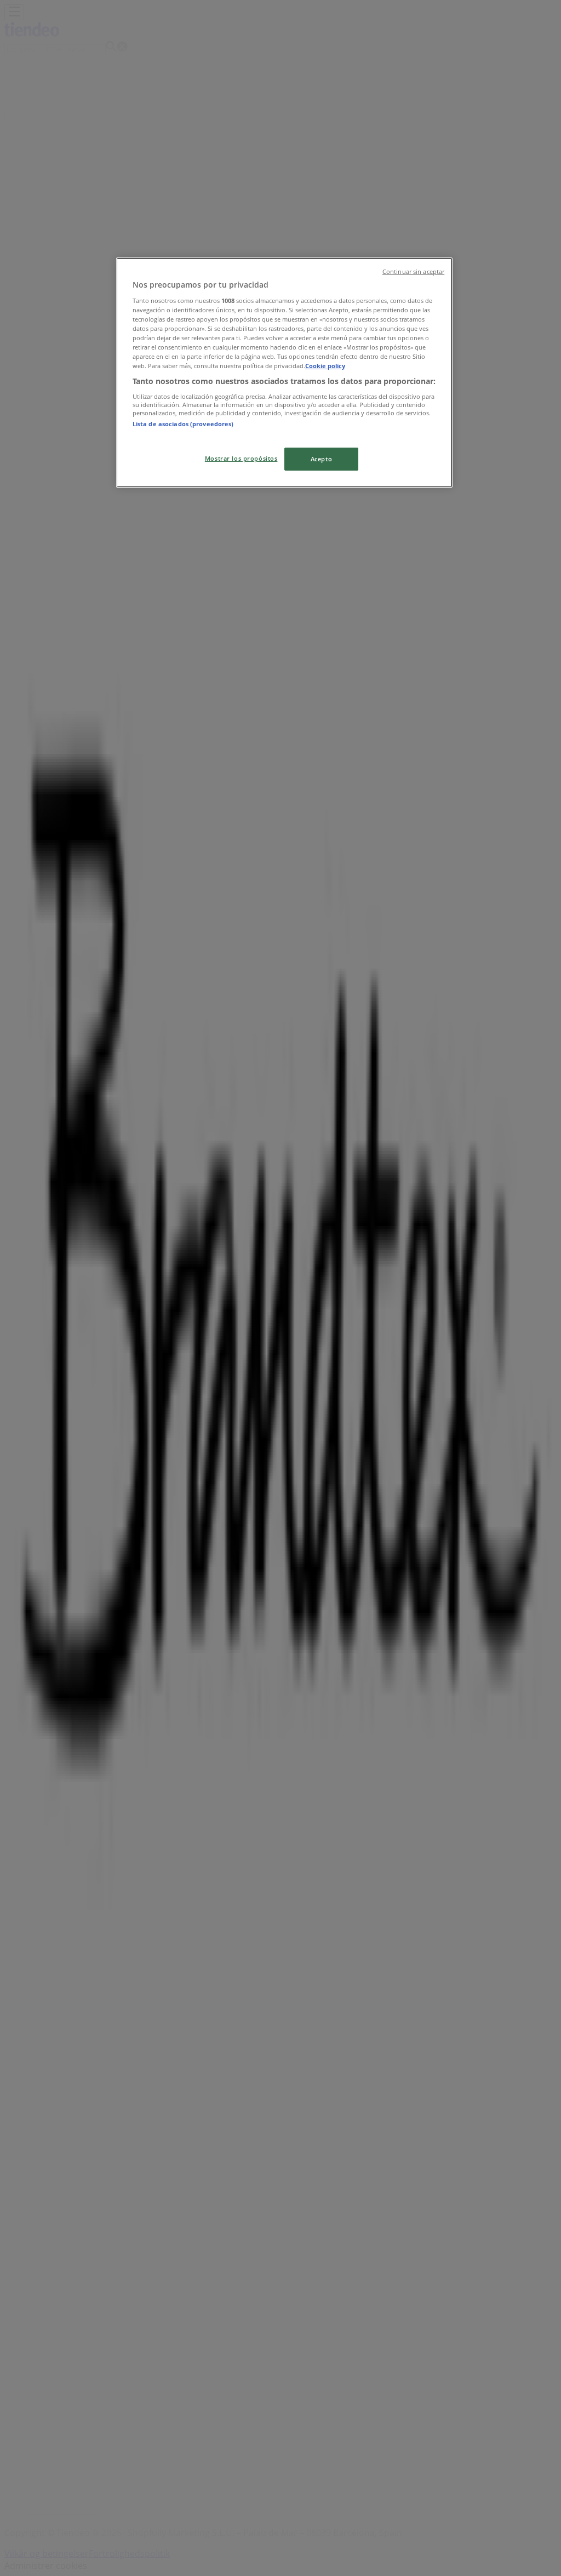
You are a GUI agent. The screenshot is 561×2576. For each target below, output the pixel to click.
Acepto (321, 459)
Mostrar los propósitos (241, 458)
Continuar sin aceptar (413, 272)
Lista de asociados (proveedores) (183, 424)
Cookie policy (325, 366)
